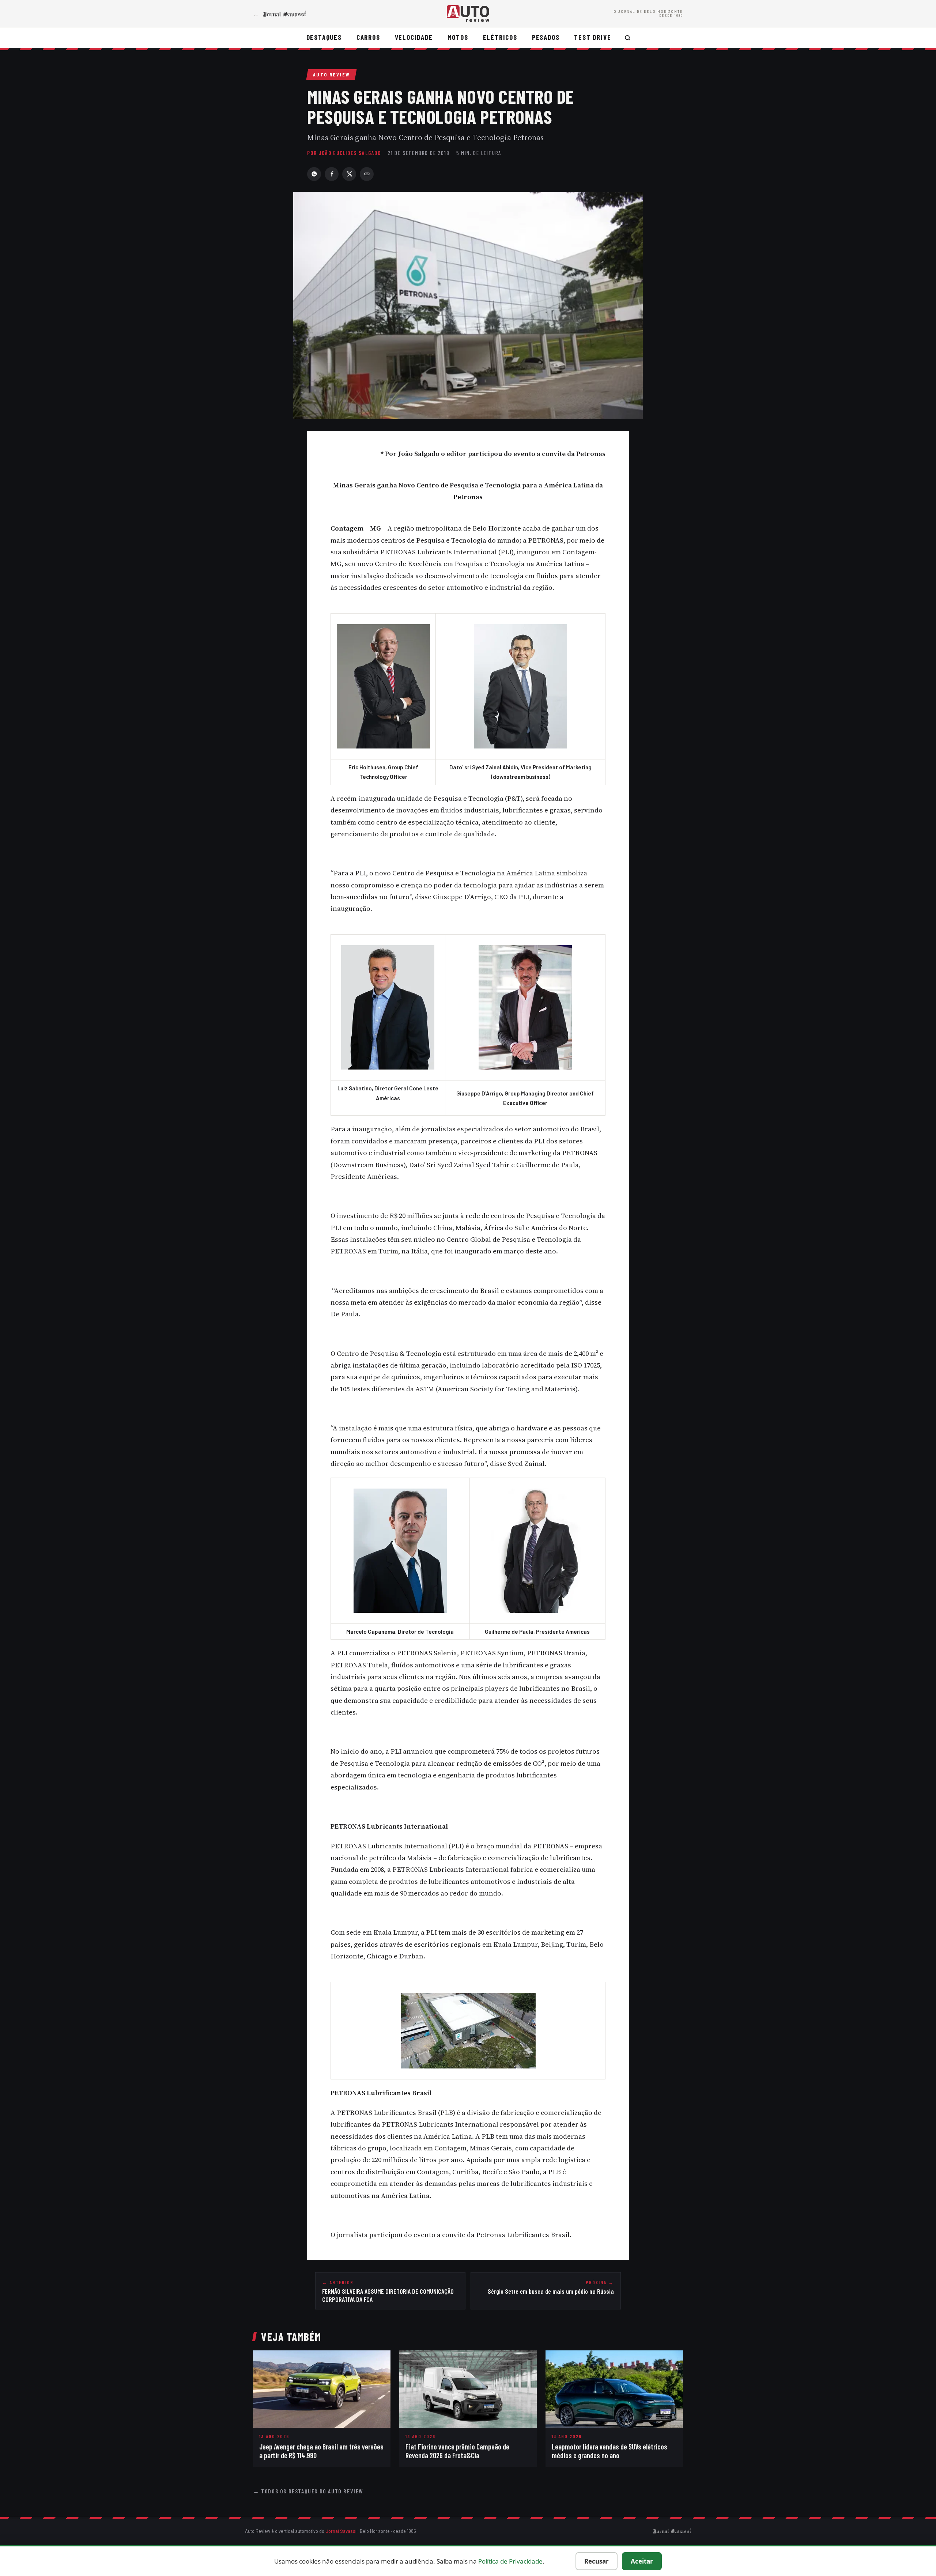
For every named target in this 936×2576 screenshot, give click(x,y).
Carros (368, 37)
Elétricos (500, 37)
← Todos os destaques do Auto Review (308, 2491)
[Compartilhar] (367, 174)
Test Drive (592, 37)
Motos (458, 37)
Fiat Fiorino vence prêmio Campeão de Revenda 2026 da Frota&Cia (457, 2451)
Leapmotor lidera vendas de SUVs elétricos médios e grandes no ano (609, 2451)
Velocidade (414, 37)
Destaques (324, 37)
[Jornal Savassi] (672, 2531)
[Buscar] (628, 38)
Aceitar (642, 2561)
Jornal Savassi (341, 2531)
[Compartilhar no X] (349, 174)
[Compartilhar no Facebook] (332, 174)
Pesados (546, 37)
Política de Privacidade (510, 2561)
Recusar (597, 2561)
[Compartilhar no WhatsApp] (314, 174)
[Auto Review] (468, 14)
